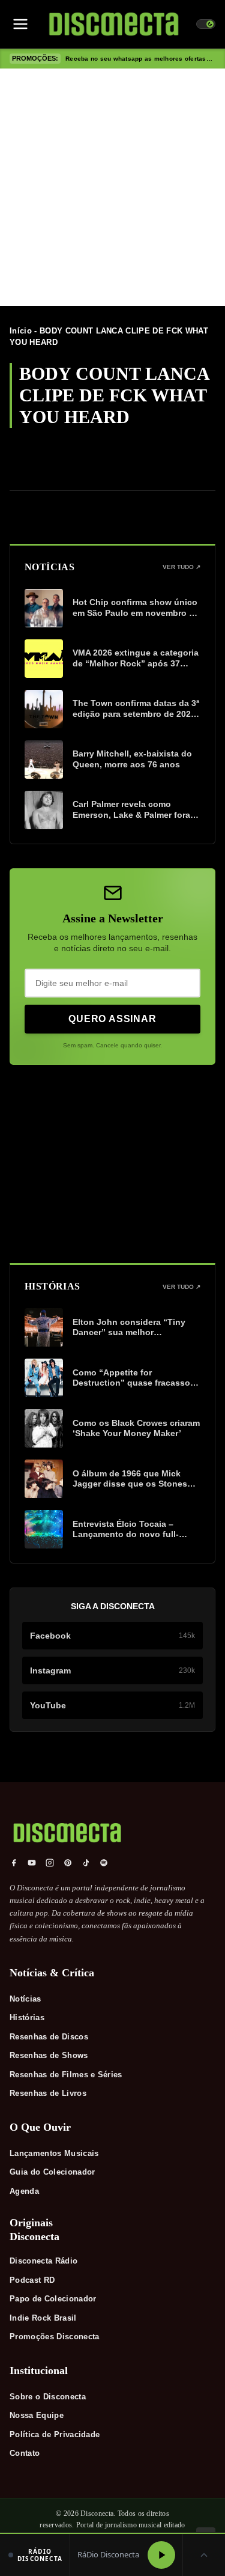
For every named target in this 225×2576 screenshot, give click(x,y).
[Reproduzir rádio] (161, 2555)
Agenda (24, 2191)
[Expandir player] (204, 2555)
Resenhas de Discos (49, 2037)
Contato (25, 2453)
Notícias (25, 1999)
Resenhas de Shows (49, 2055)
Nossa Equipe (37, 2415)
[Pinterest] (68, 1863)
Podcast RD (32, 2280)
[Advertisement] (112, 187)
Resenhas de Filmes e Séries (66, 2075)
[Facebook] (14, 1863)
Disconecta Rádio (43, 2261)
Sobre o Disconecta (48, 2397)
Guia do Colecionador (52, 2172)
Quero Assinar (112, 1019)
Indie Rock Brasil (43, 2318)
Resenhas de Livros (48, 2093)
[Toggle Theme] (206, 24)
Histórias (27, 2017)
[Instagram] (50, 1863)
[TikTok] (86, 1863)
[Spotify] (104, 1863)
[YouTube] (32, 1863)
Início (21, 331)
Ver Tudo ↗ (181, 567)
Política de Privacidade (55, 2434)
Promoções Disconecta (55, 2337)
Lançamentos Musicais (54, 2153)
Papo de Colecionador (53, 2299)
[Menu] (20, 24)
